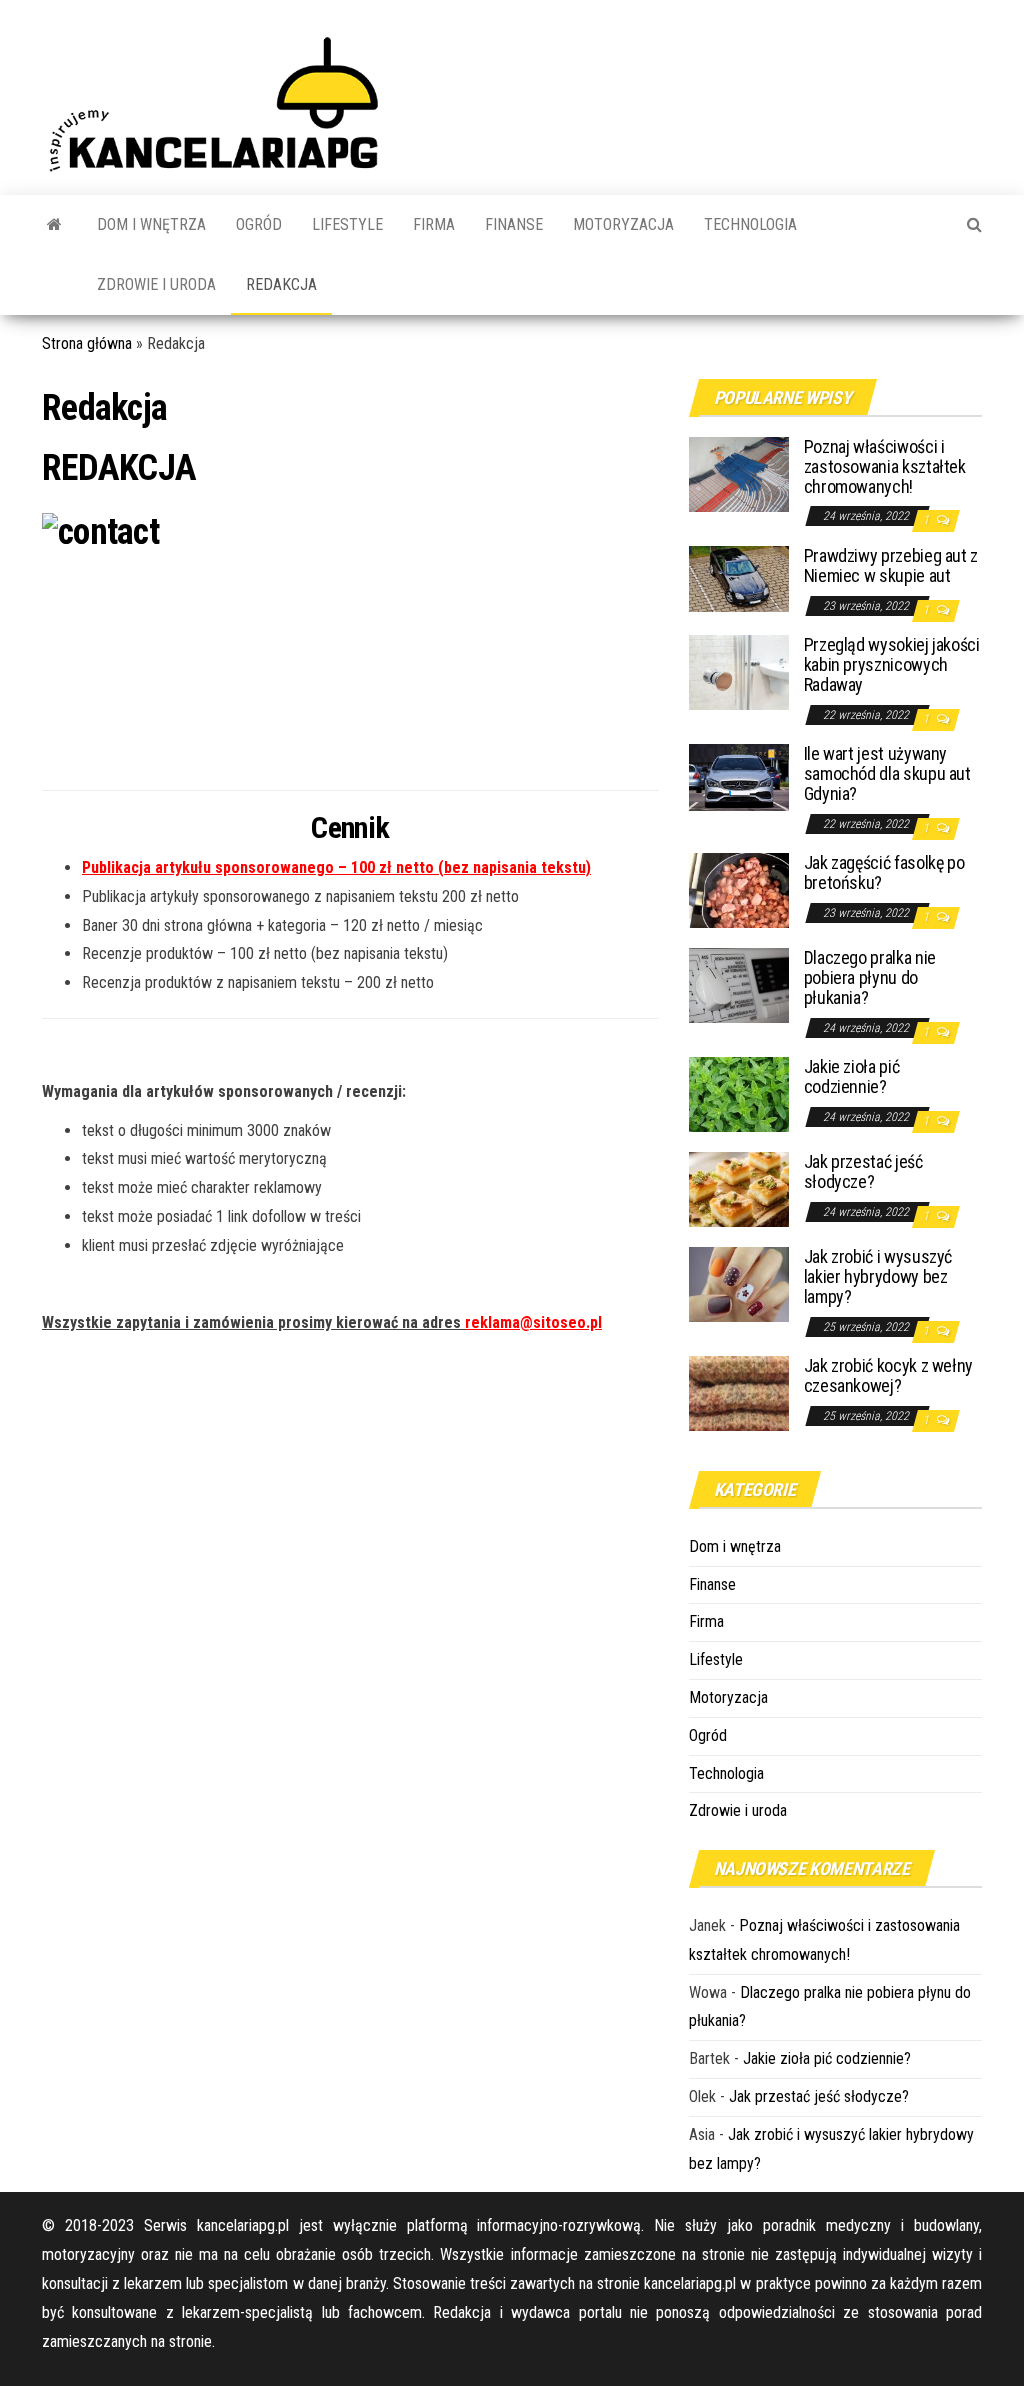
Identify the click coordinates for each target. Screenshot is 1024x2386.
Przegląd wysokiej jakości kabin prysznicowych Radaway (892, 664)
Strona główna (87, 343)
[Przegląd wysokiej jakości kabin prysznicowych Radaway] (739, 671)
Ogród (259, 224)
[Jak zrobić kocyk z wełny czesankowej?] (739, 1392)
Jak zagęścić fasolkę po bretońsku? (884, 872)
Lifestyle (347, 224)
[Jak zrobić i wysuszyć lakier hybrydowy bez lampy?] (739, 1283)
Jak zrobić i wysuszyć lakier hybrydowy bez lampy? (878, 1276)
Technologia (750, 224)
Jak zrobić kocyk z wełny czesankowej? (888, 1375)
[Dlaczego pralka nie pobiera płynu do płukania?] (739, 984)
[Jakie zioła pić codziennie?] (739, 1093)
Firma (434, 224)
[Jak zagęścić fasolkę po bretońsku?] (739, 889)
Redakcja (281, 284)
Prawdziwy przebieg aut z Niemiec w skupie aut (891, 565)
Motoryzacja (623, 224)
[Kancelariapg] (54, 225)
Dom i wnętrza (151, 224)
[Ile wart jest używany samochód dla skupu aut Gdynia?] (739, 776)
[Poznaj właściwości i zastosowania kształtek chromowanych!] (739, 473)
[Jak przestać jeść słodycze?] (739, 1188)
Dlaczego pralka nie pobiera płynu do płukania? (870, 977)
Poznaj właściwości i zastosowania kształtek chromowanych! (885, 466)
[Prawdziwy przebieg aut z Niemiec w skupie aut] (739, 577)
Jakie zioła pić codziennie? (852, 1076)
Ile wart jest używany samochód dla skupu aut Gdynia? (887, 773)
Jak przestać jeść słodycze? (863, 1171)
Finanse (514, 224)
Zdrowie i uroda (156, 284)
